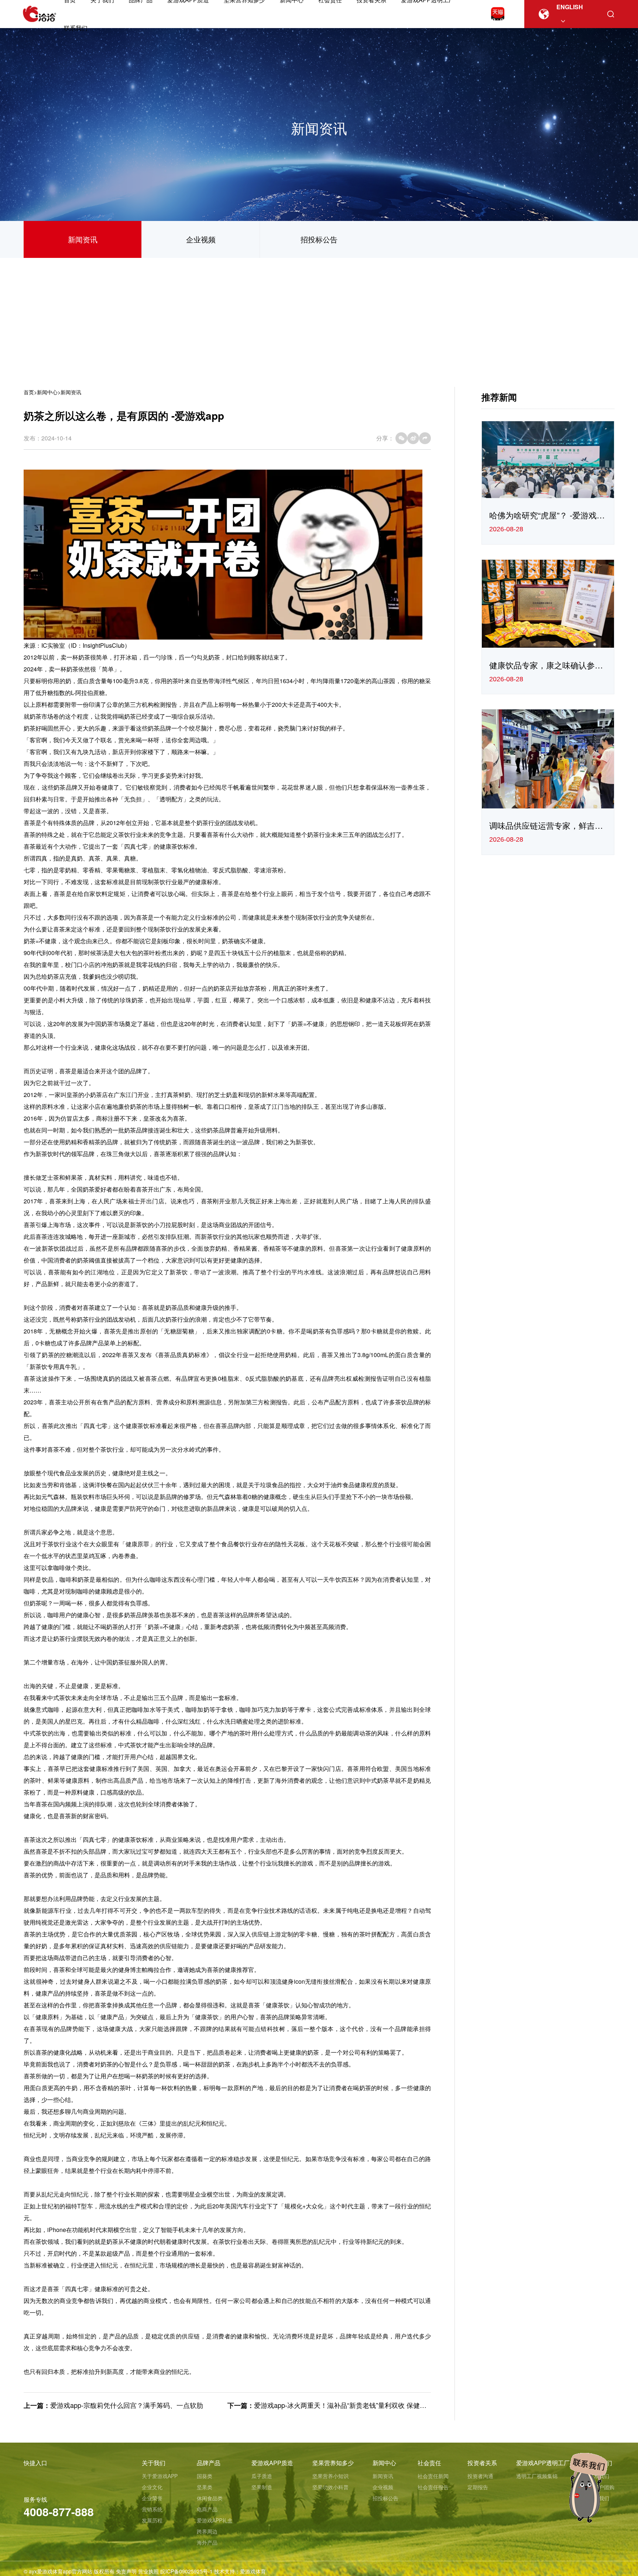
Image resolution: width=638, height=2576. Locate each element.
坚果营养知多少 (333, 2463)
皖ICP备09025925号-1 (186, 2571)
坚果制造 (262, 2487)
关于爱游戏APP (160, 2476)
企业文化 (152, 2487)
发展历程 (152, 2520)
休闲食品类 (210, 2498)
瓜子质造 (262, 2476)
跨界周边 (207, 2531)
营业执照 (148, 2571)
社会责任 (429, 2463)
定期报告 (478, 2487)
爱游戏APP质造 (272, 2463)
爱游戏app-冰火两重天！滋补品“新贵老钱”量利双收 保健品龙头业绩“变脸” (362, 2405)
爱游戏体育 (253, 2571)
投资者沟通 (480, 2476)
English (570, 7)
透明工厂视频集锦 (537, 2476)
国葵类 (205, 2476)
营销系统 (152, 2509)
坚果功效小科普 (330, 2487)
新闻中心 (47, 392)
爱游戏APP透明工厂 (543, 2463)
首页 (29, 392)
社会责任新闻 (433, 2476)
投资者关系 (482, 2463)
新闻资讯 (83, 239)
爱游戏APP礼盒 (215, 2520)
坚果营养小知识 (330, 2476)
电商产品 (207, 2509)
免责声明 (126, 2571)
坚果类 (205, 2487)
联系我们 (76, 28)
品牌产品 (209, 2463)
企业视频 (201, 239)
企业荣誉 (152, 2498)
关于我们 (154, 2463)
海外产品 (207, 2542)
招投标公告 (319, 239)
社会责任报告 (433, 2487)
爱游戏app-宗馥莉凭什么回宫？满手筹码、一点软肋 (127, 2405)
